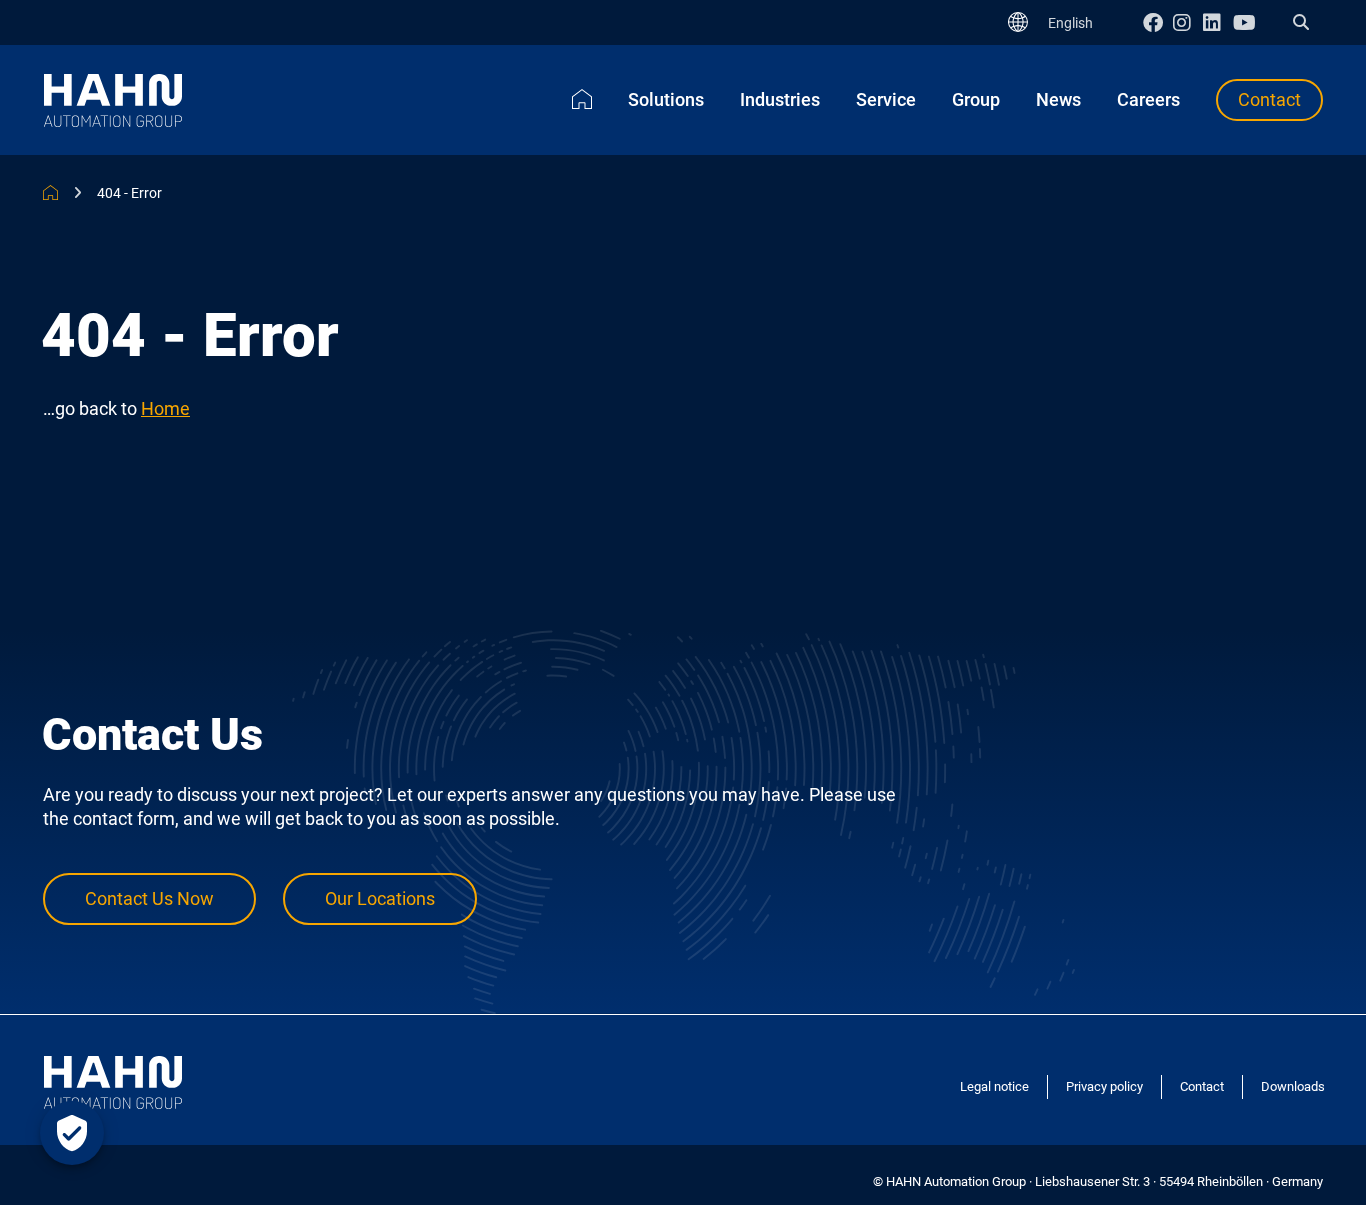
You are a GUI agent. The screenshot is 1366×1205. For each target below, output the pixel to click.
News (1058, 99)
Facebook (1158, 22)
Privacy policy (1104, 1086)
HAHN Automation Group (50, 192)
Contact (1269, 99)
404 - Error (129, 193)
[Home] (582, 99)
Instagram (1188, 22)
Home (165, 408)
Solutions (666, 99)
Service (886, 99)
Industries (780, 99)
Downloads (1293, 1086)
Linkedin (1218, 22)
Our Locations (380, 898)
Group (976, 99)
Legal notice (994, 1086)
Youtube (1248, 22)
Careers (1148, 99)
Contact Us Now (149, 898)
